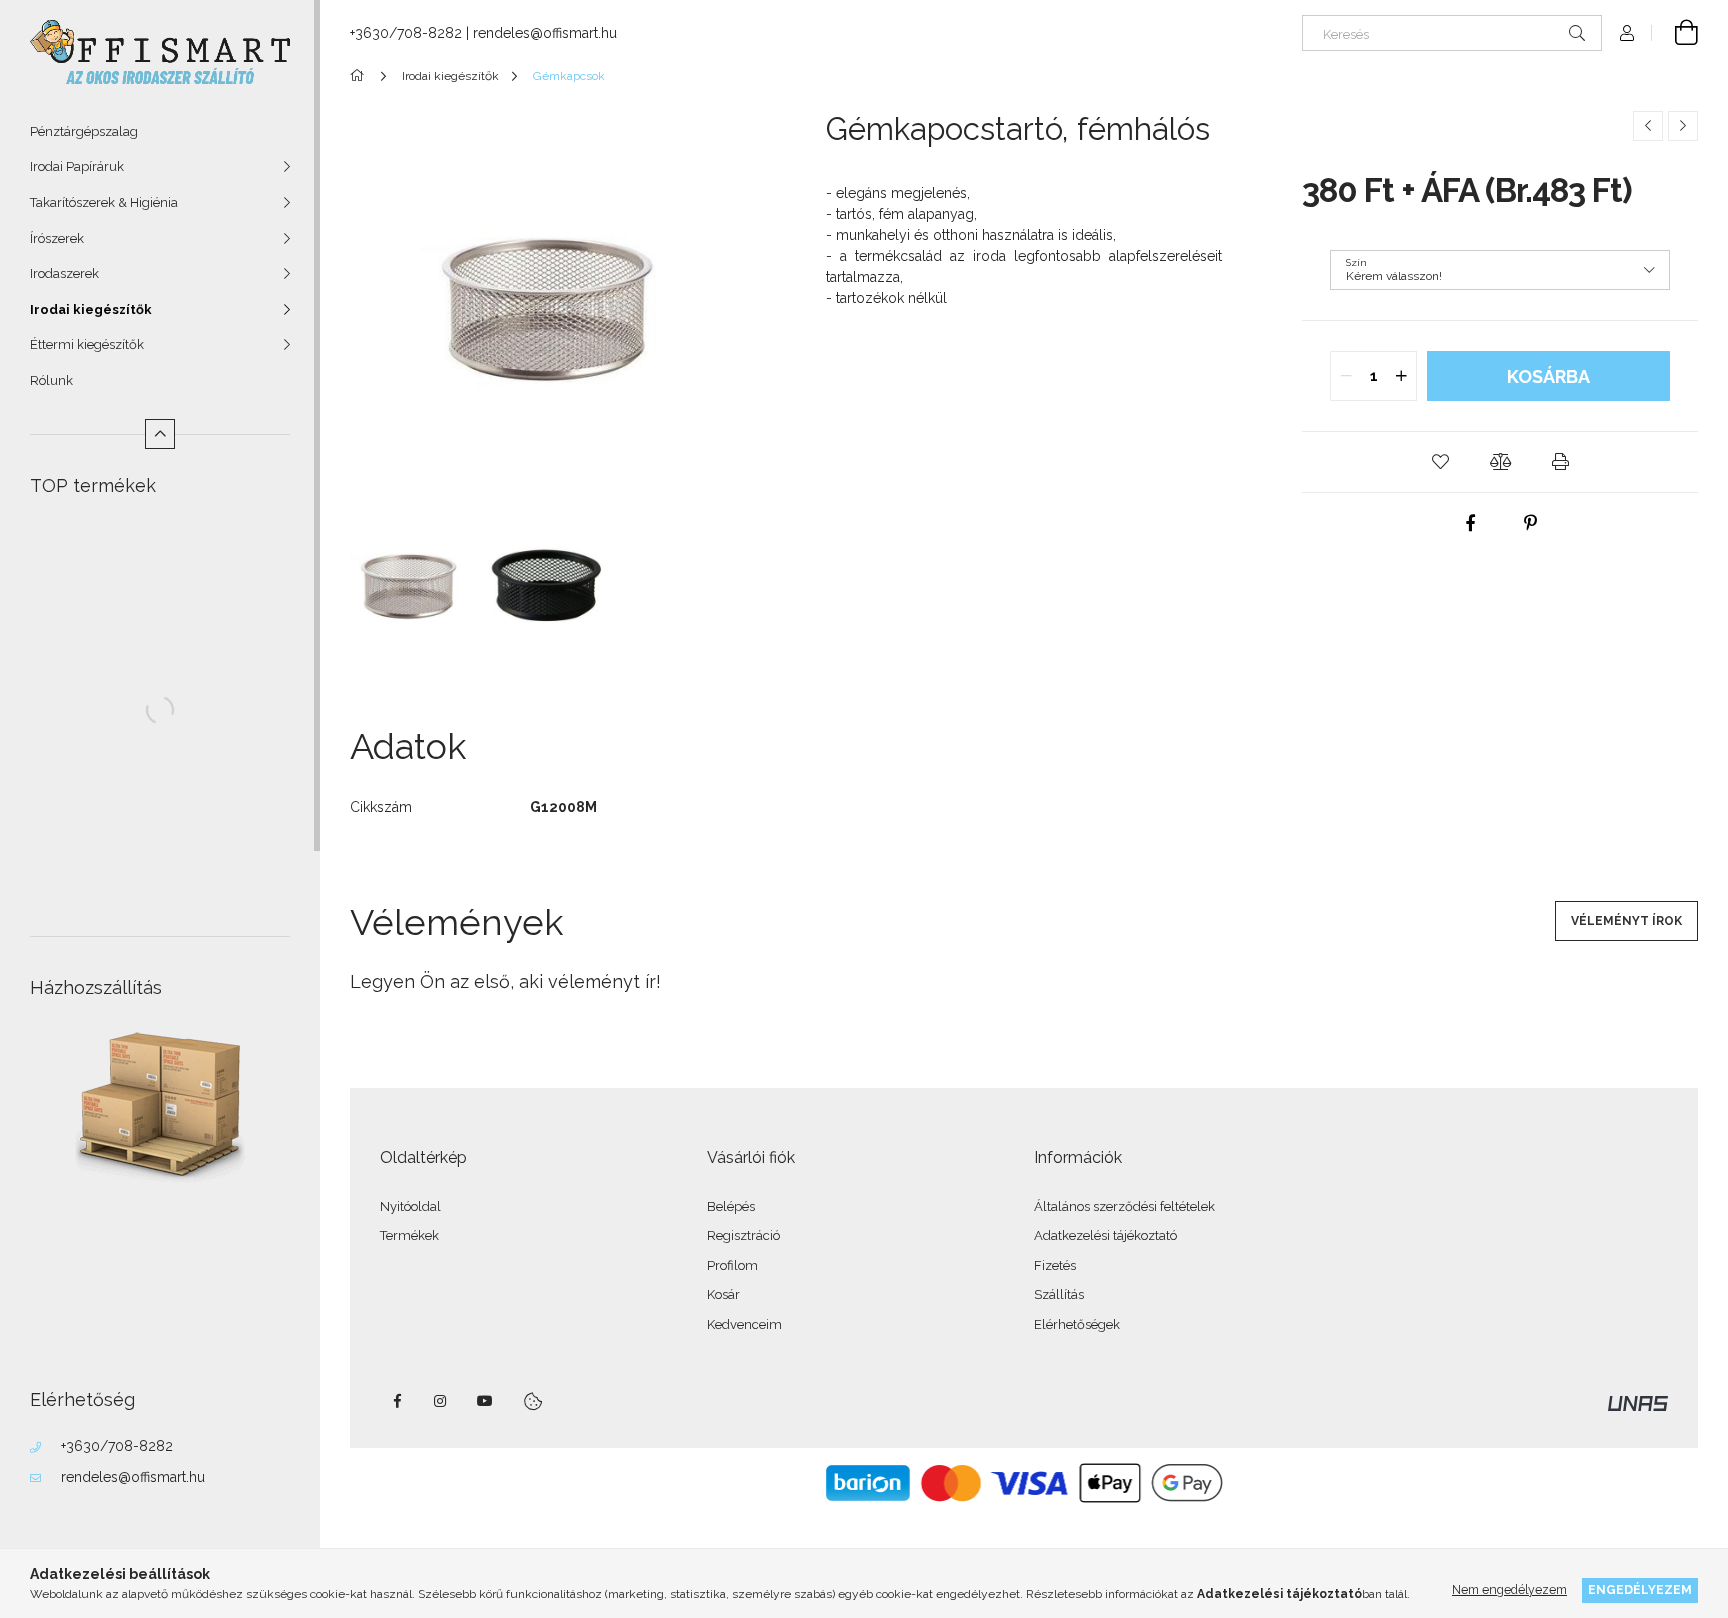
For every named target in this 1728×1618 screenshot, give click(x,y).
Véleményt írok (1626, 921)
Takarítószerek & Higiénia (104, 202)
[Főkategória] (360, 76)
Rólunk (51, 380)
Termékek (409, 1235)
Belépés (731, 1206)
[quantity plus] (1401, 376)
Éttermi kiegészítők (87, 344)
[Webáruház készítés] (1638, 1402)
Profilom (732, 1265)
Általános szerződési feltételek (1124, 1206)
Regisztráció (743, 1235)
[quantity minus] (1346, 376)
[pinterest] (1530, 523)
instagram (441, 1401)
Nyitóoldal (410, 1206)
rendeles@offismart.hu (133, 1477)
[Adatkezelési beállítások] (533, 1401)
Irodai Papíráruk (77, 166)
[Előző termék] (1648, 126)
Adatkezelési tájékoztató (1105, 1235)
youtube (485, 1401)
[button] (1440, 462)
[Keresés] (1577, 33)
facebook (397, 1401)
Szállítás (1059, 1294)
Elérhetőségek (1077, 1324)
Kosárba (1548, 376)
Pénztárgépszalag (84, 131)
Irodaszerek (64, 273)
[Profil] (1627, 33)
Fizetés (1055, 1265)
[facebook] (1470, 523)
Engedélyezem (1640, 1589)
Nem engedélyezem (1509, 1589)
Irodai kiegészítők (91, 309)
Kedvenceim (744, 1324)
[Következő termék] (1683, 126)
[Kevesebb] (160, 434)
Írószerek (57, 238)
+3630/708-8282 (117, 1446)
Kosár (723, 1294)
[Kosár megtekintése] (1675, 33)
